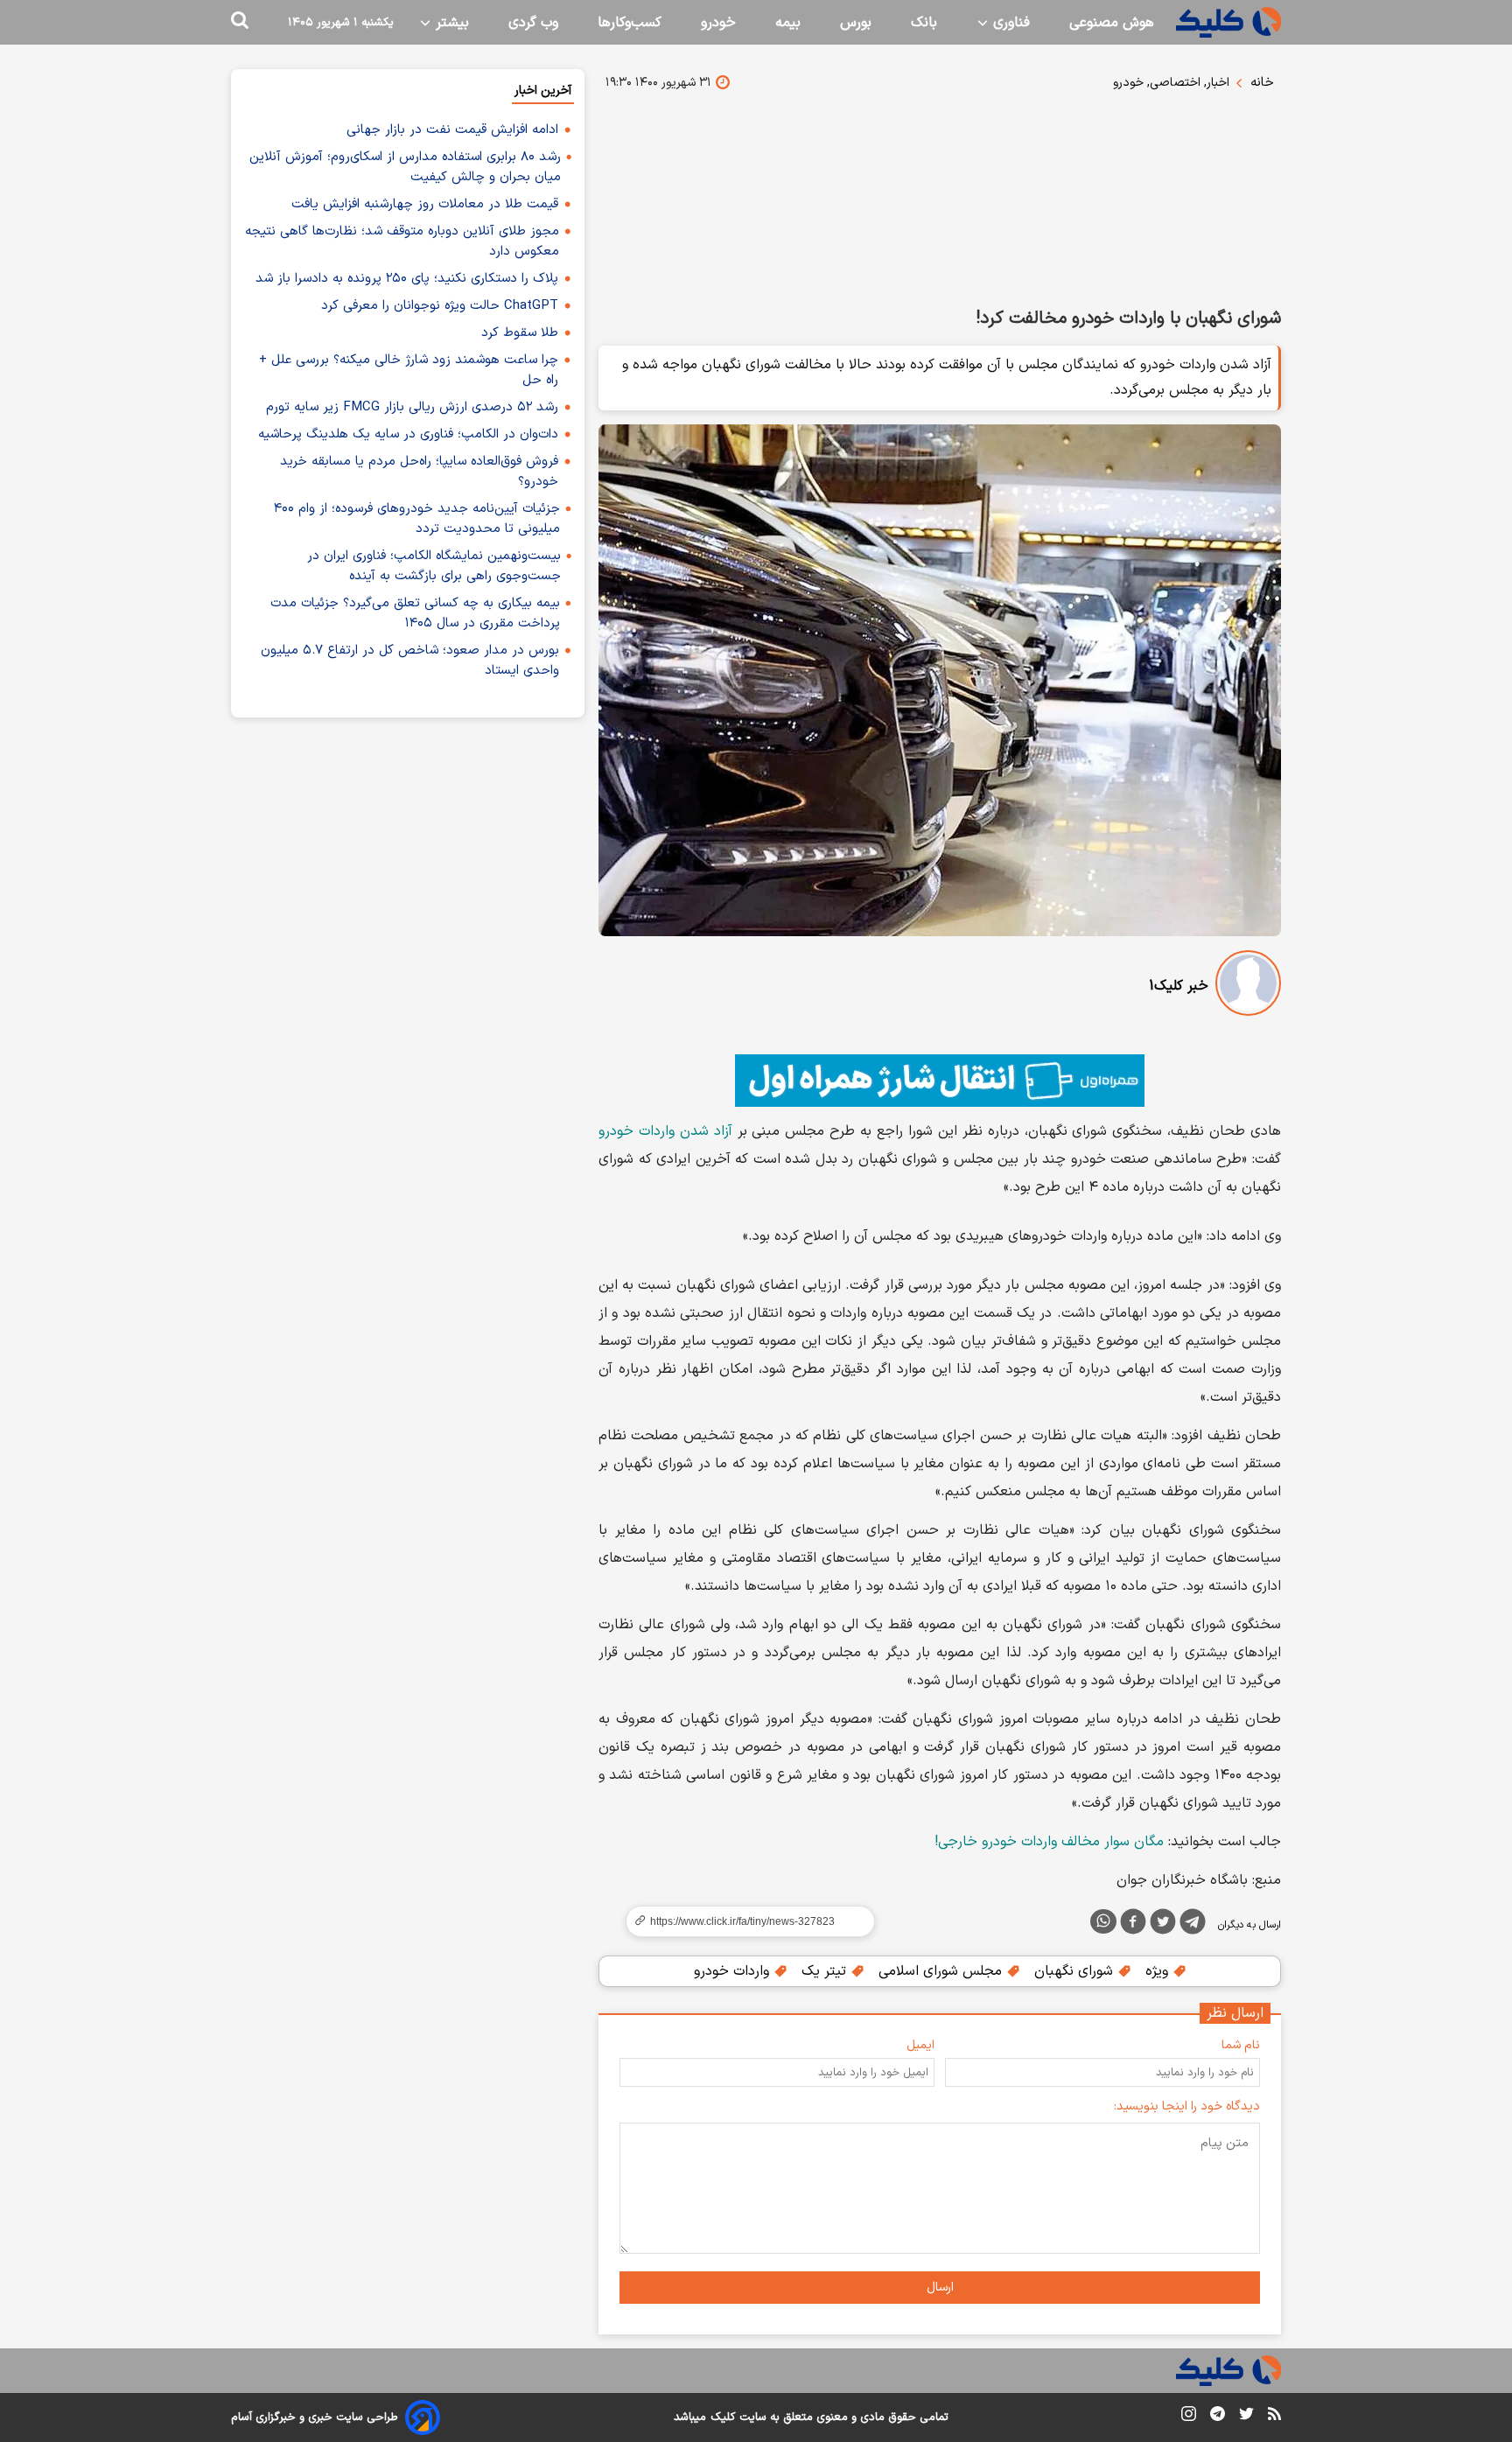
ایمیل (920, 2045)
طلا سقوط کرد (520, 333)
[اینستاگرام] (1189, 2417)
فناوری (1009, 23)
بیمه (788, 23)
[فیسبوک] (1133, 1925)
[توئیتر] (1163, 1925)
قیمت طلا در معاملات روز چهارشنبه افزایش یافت (425, 204)
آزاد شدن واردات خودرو (665, 1131)
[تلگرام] (1193, 1925)
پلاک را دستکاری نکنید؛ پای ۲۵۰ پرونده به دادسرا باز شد (407, 279)
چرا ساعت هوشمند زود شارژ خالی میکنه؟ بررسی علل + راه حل (409, 370)
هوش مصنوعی (1112, 23)
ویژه (1159, 1971)
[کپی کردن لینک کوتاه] (743, 1921)
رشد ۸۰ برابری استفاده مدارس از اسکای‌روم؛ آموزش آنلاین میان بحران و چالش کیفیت (405, 167)
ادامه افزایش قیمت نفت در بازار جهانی (452, 130)
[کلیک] (1228, 22)
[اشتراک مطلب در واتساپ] (1103, 1921)
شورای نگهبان (1076, 1971)
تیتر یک (826, 1971)
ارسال (940, 2288)
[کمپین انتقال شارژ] (940, 1081)
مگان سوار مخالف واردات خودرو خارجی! (1049, 1842)
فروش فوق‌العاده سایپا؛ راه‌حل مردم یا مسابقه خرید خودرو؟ (419, 472)
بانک (924, 23)
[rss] (1274, 2417)
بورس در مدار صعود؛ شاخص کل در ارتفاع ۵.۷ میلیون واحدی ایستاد (410, 661)
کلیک (723, 2418)
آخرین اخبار (543, 91)
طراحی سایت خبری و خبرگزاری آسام (315, 2418)
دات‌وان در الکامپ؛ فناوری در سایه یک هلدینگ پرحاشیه (408, 434)
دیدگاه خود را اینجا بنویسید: (1187, 2106)
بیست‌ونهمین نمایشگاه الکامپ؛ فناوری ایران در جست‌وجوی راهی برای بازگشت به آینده (434, 566)
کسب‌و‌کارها (630, 23)
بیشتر (450, 23)
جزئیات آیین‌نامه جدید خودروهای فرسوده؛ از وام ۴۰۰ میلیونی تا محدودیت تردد (417, 519)
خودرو (718, 23)
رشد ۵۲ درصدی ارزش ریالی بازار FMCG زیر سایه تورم (412, 407)
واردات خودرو (734, 1971)
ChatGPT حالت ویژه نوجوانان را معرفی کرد (440, 306)
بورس (856, 23)
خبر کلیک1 (1179, 986)
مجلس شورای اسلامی (942, 1971)
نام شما (1241, 2045)
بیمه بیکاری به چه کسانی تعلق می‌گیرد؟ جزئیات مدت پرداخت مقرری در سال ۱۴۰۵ (415, 613)
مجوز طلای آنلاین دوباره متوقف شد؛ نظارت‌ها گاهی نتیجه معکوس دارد (402, 241)
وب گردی (533, 23)
